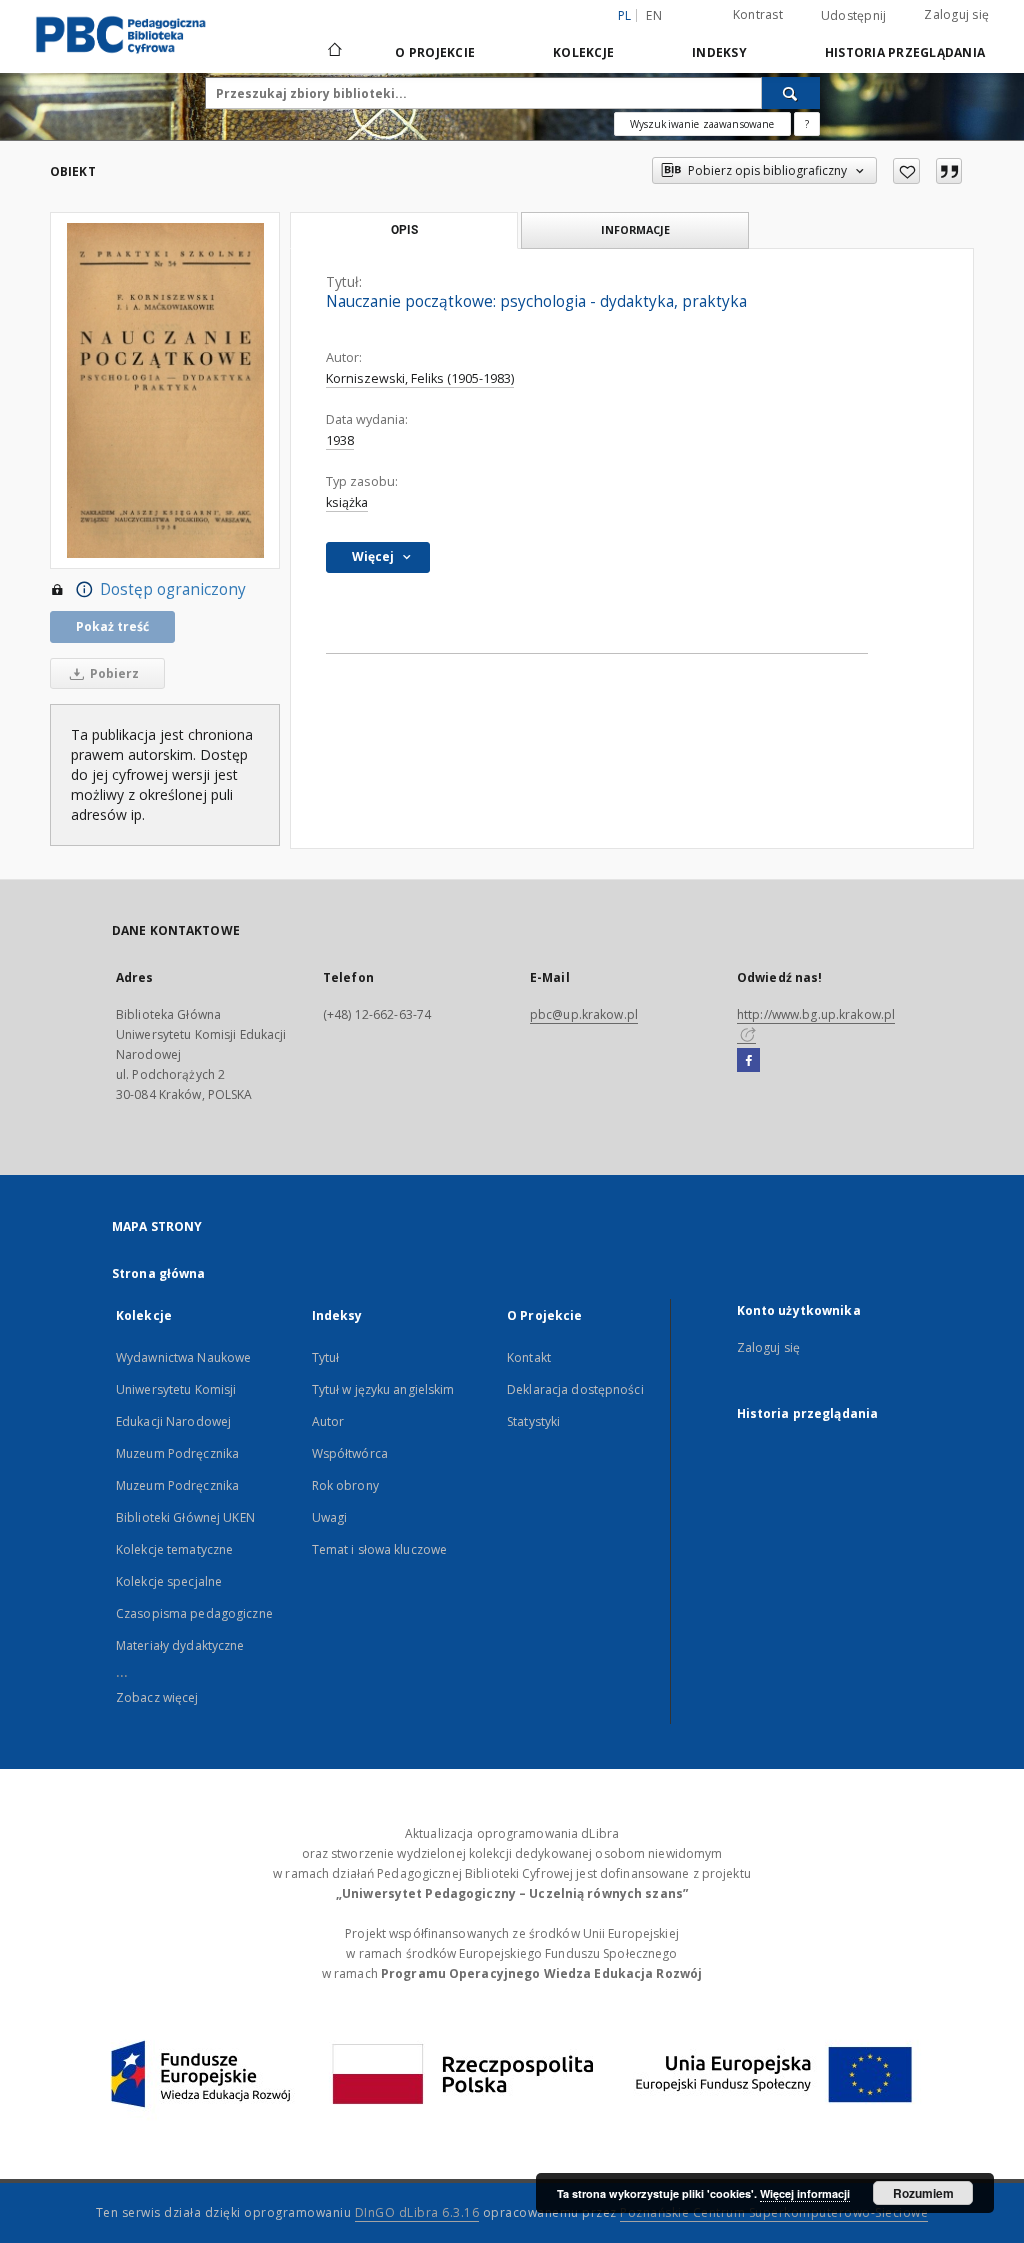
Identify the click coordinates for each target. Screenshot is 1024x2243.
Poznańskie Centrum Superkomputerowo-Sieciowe (774, 2212)
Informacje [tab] (635, 229)
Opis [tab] (404, 230)
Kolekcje (583, 52)
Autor (328, 1421)
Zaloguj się (956, 14)
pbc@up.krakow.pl (584, 1014)
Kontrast (758, 14)
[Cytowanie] (949, 171)
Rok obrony (345, 1485)
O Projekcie (435, 52)
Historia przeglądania (905, 52)
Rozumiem (923, 2193)
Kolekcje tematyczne (174, 1549)
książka (347, 502)
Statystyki (533, 1421)
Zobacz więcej (157, 1697)
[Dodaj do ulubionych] (906, 171)
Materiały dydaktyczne (180, 1645)
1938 (340, 440)
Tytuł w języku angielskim (383, 1389)
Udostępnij (854, 16)
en (654, 15)
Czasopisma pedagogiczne (194, 1613)
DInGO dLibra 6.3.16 (417, 2212)
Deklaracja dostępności (575, 1389)
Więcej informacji (805, 2193)
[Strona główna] (333, 52)
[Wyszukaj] (791, 93)
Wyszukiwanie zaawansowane (702, 124)
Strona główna (159, 1273)
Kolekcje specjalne (169, 1581)
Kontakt (529, 1357)
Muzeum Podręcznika (177, 1453)
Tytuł (326, 1357)
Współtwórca (350, 1453)
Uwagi (330, 1517)
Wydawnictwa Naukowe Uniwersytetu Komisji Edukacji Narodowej (183, 1389)
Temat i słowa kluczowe (380, 1549)
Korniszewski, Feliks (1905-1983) (420, 378)
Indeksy (719, 52)
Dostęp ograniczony (173, 589)
